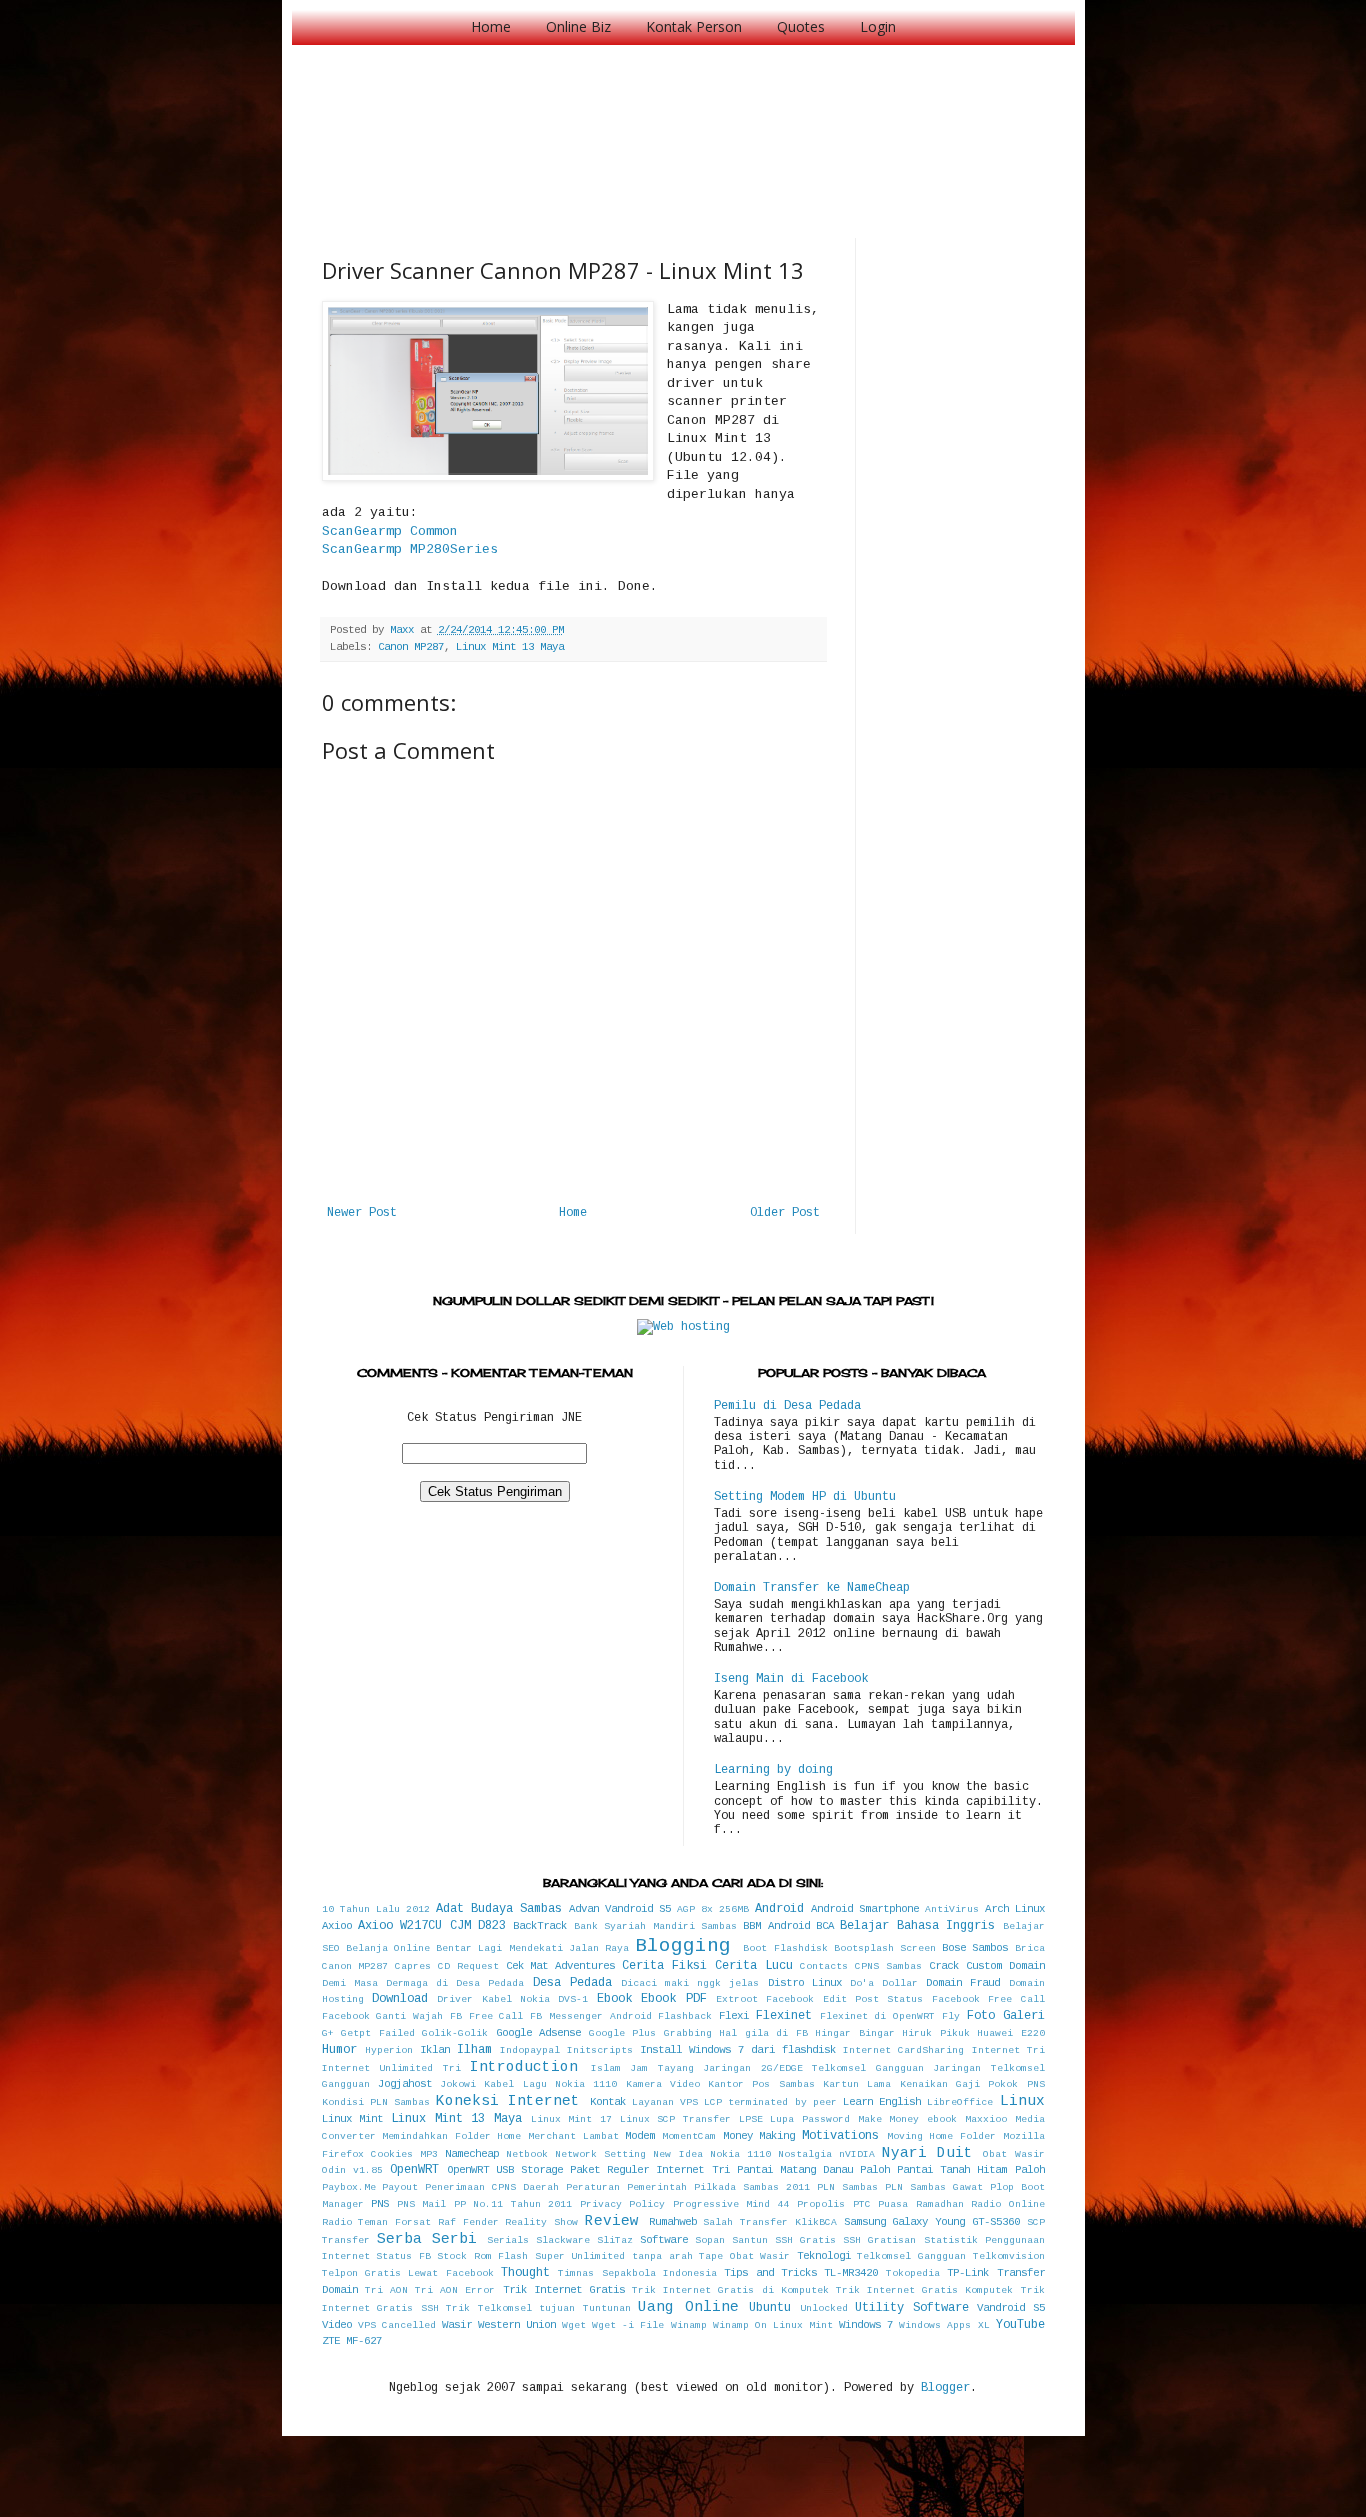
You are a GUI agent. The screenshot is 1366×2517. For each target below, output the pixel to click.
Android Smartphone (865, 1909)
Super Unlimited (580, 2256)
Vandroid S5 (1011, 2308)
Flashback (685, 2016)
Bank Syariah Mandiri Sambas (655, 1926)
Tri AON (386, 2290)
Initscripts (600, 2050)
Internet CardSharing (903, 2050)
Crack (944, 1966)
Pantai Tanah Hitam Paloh (970, 2170)
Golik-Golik (455, 2033)
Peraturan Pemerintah (626, 2187)
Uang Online (688, 2307)
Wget (574, 2325)
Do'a (862, 1983)
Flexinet (784, 2016)
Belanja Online (388, 1948)
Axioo (337, 1926)
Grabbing (688, 2033)
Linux (1022, 2101)
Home (491, 26)
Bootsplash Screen (885, 1948)
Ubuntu (770, 2308)
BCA (825, 1926)
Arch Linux (1015, 1909)
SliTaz (615, 2240)
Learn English (882, 2102)
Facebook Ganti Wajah (383, 2016)
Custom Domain (1005, 1966)
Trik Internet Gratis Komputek (925, 2290)
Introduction (524, 2067)
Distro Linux (805, 1983)
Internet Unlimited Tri (391, 2068)
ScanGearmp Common (390, 531)
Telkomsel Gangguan (911, 2256)
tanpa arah (662, 2256)
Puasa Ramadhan (921, 2204)
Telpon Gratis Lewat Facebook (408, 2273)
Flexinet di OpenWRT (878, 2016)
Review (612, 2221)
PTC (862, 2204)
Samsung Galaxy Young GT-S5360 (932, 2222)
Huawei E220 (1011, 2033)
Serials (508, 2240)
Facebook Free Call (988, 1999)
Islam (606, 2068)
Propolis (821, 2204)
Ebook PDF (673, 1999)
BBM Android (776, 1926)
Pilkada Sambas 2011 (752, 2187)
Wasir (457, 2325)
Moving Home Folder (941, 2136)
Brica (1030, 1948)
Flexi (734, 2016)
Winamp (689, 2325)
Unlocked (824, 2308)
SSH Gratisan (879, 2240)
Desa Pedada (572, 1983)
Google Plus (623, 2033)
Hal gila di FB (763, 2033)
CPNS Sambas (888, 1966)
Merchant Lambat (573, 2136)
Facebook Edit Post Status (844, 1999)
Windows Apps (935, 2325)
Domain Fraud (963, 1983)
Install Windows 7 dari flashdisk (738, 2050)
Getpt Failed (378, 2033)
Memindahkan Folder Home (451, 2136)
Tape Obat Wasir (744, 2256)
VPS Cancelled (397, 2325)
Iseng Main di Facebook (791, 1679)
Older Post (785, 1213)
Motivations (840, 2136)
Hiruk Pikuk (936, 2033)
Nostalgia (805, 2154)
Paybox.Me (349, 2187)
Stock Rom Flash (482, 2256)
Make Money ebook (907, 2119)
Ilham (474, 2050)
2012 (418, 1909)
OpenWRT (414, 2170)
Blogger (945, 2388)
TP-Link (968, 2273)
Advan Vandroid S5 (620, 1909)
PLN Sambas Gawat (934, 2187)
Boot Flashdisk (785, 1948)
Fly (951, 2016)
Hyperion (389, 2050)
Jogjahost (405, 2084)
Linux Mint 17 (571, 2119)
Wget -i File (628, 2325)
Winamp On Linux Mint (773, 2325)
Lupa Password (810, 2119)
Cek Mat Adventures (561, 1966)
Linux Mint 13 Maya (510, 647)
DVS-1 (573, 1999)
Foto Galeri (1006, 2016)
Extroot (737, 1999)
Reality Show (541, 2222)
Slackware (563, 2240)
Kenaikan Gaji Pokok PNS (972, 2084)
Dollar (900, 1983)
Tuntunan (607, 2308)
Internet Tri (1008, 2050)
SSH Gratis (805, 2240)
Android (779, 1909)
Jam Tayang (662, 2068)
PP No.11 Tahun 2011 (513, 2204)
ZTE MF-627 (352, 2341)
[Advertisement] (686, 120)
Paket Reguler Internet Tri (649, 2170)
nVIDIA (857, 2154)
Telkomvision (1009, 2256)
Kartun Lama (857, 2084)
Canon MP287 (411, 647)
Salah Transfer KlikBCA (770, 2222)
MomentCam (689, 2136)
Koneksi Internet (508, 2101)
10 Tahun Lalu (361, 1909)
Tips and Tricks (770, 2273)
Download (400, 1999)
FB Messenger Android (591, 2016)
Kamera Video (663, 2084)
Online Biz (578, 26)
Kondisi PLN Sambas (376, 2102)
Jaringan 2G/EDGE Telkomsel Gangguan (813, 2068)
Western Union (517, 2325)
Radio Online (1008, 2204)
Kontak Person (694, 26)
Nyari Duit (927, 2153)
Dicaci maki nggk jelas (690, 1983)
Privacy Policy (623, 2204)
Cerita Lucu (754, 1966)
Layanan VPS (665, 2102)
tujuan (557, 2308)
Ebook (614, 1999)
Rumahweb (673, 2222)
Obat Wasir (1013, 2154)
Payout (400, 2187)
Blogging (683, 1946)
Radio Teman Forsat (377, 2222)
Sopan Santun (731, 2240)
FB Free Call (487, 2016)
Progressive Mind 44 (731, 2204)
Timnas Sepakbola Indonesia (637, 2273)
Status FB (403, 2256)
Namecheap (472, 2154)
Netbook (527, 2154)
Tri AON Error (455, 2290)
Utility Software (912, 2308)
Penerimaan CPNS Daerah (492, 2187)
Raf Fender (468, 2222)
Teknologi (824, 2256)
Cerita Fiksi (664, 1966)
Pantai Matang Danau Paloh (813, 2170)
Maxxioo (986, 2119)
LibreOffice (960, 2102)
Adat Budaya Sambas (499, 1909)
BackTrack (540, 1926)
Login (878, 26)
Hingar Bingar (855, 2033)
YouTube (1020, 2325)
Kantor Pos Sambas (761, 2084)
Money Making (759, 2136)
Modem (640, 2136)
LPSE (751, 2119)
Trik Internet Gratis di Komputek (730, 2290)
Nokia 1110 (740, 2154)
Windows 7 (866, 2325)
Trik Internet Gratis (564, 2290)
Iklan (435, 2050)
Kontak (608, 2102)
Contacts (824, 1966)
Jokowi (458, 2084)
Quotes (801, 26)
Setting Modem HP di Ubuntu (805, 1497)
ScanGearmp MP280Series (410, 549)
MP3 (429, 2154)
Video (337, 2325)
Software (664, 2240)
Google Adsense (539, 2033)
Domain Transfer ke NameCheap (812, 1588)
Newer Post (362, 1213)
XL (984, 2325)
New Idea (677, 2154)
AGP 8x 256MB (713, 1909)
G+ (328, 2033)
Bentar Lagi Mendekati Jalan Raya (532, 1948)
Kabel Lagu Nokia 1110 (550, 2084)
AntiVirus (952, 1909)
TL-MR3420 (851, 2273)
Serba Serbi (427, 2239)
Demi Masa (350, 1983)
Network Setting (600, 2154)
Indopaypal (530, 2050)
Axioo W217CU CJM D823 (432, 1926)
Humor (339, 2050)
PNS (380, 2204)
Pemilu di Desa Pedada (787, 1406)
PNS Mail (422, 2204)
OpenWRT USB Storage (505, 2170)
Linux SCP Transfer (675, 2119)
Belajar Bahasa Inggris (917, 1926)
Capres (413, 1966)
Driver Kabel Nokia (493, 1999)
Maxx (405, 630)
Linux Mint (353, 2119)
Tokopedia (913, 2273)
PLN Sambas (847, 2187)
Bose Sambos (975, 1948)
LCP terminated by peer (770, 2102)
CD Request (468, 1966)
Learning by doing (773, 1770)
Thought (525, 2273)
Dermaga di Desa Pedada (455, 1983)
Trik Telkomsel (489, 2308)
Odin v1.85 (352, 2170)
